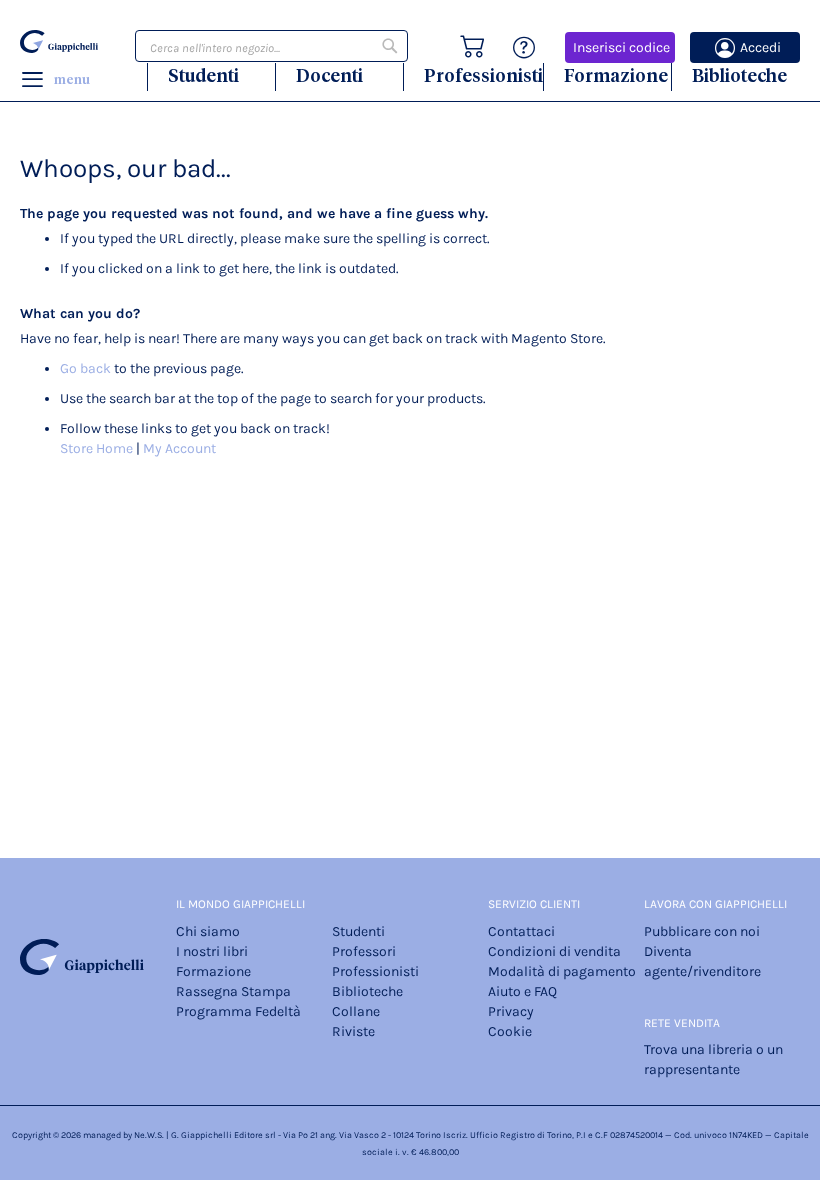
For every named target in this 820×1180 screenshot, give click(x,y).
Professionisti (483, 75)
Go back (85, 368)
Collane (356, 1011)
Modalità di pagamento (562, 971)
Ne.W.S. (149, 1135)
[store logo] (59, 41)
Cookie (510, 1031)
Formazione (616, 75)
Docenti (329, 75)
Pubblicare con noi (702, 931)
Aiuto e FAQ (522, 991)
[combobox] (271, 46)
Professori (364, 951)
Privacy (511, 1011)
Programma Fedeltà (238, 1011)
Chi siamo (208, 931)
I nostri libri (212, 951)
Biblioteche (739, 75)
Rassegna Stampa (233, 991)
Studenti (203, 75)
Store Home (96, 448)
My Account (179, 448)
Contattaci (521, 931)
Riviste (353, 1031)
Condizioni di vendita (554, 951)
